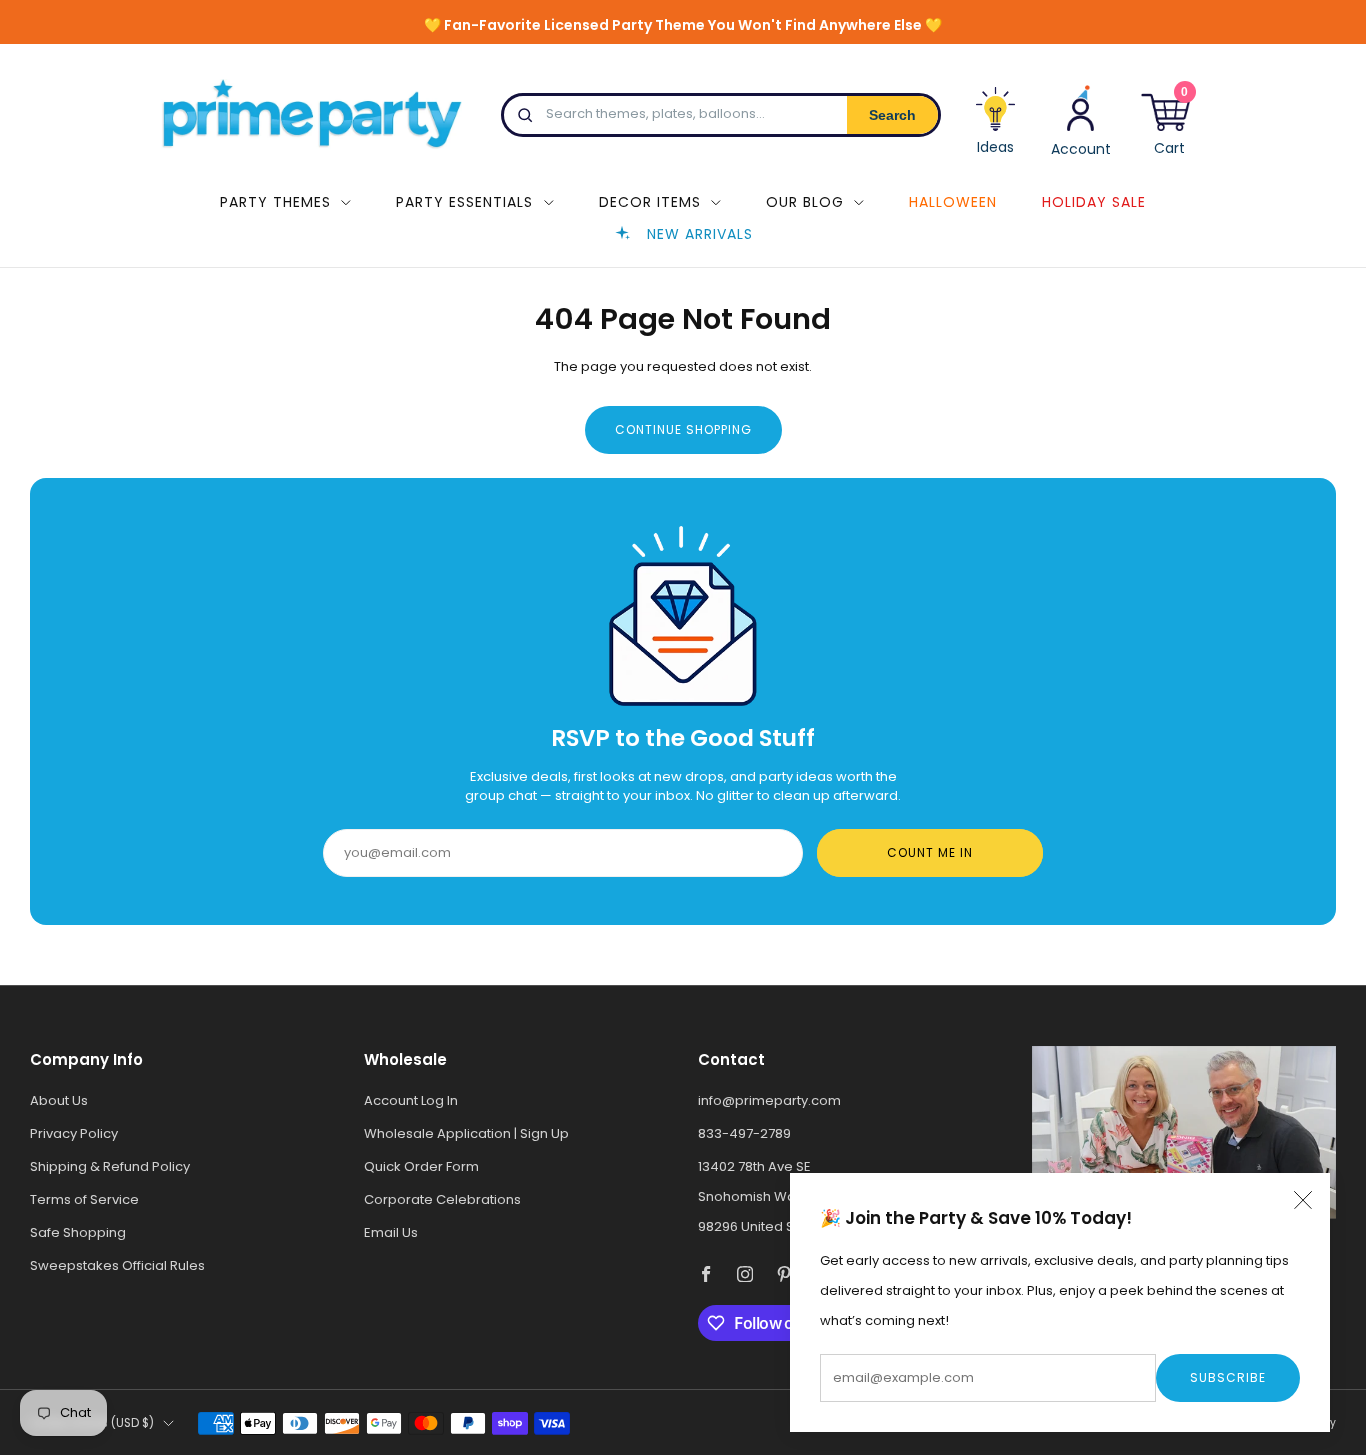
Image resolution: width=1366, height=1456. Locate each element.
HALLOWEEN (953, 202)
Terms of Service (84, 1199)
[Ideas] (996, 128)
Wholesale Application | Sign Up (466, 1133)
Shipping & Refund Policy (110, 1166)
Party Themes (275, 202)
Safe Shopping (78, 1232)
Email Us (391, 1232)
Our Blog (805, 202)
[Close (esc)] (1303, 1200)
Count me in (930, 852)
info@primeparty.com (769, 1100)
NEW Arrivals (700, 234)
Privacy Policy (74, 1133)
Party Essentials (464, 202)
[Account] (1081, 119)
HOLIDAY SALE (1094, 202)
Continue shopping (683, 429)
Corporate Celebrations (442, 1199)
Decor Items (650, 202)
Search (892, 115)
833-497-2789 (744, 1133)
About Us (59, 1100)
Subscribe (1228, 1377)
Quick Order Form (421, 1166)
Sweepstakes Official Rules (117, 1265)
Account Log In (411, 1100)
